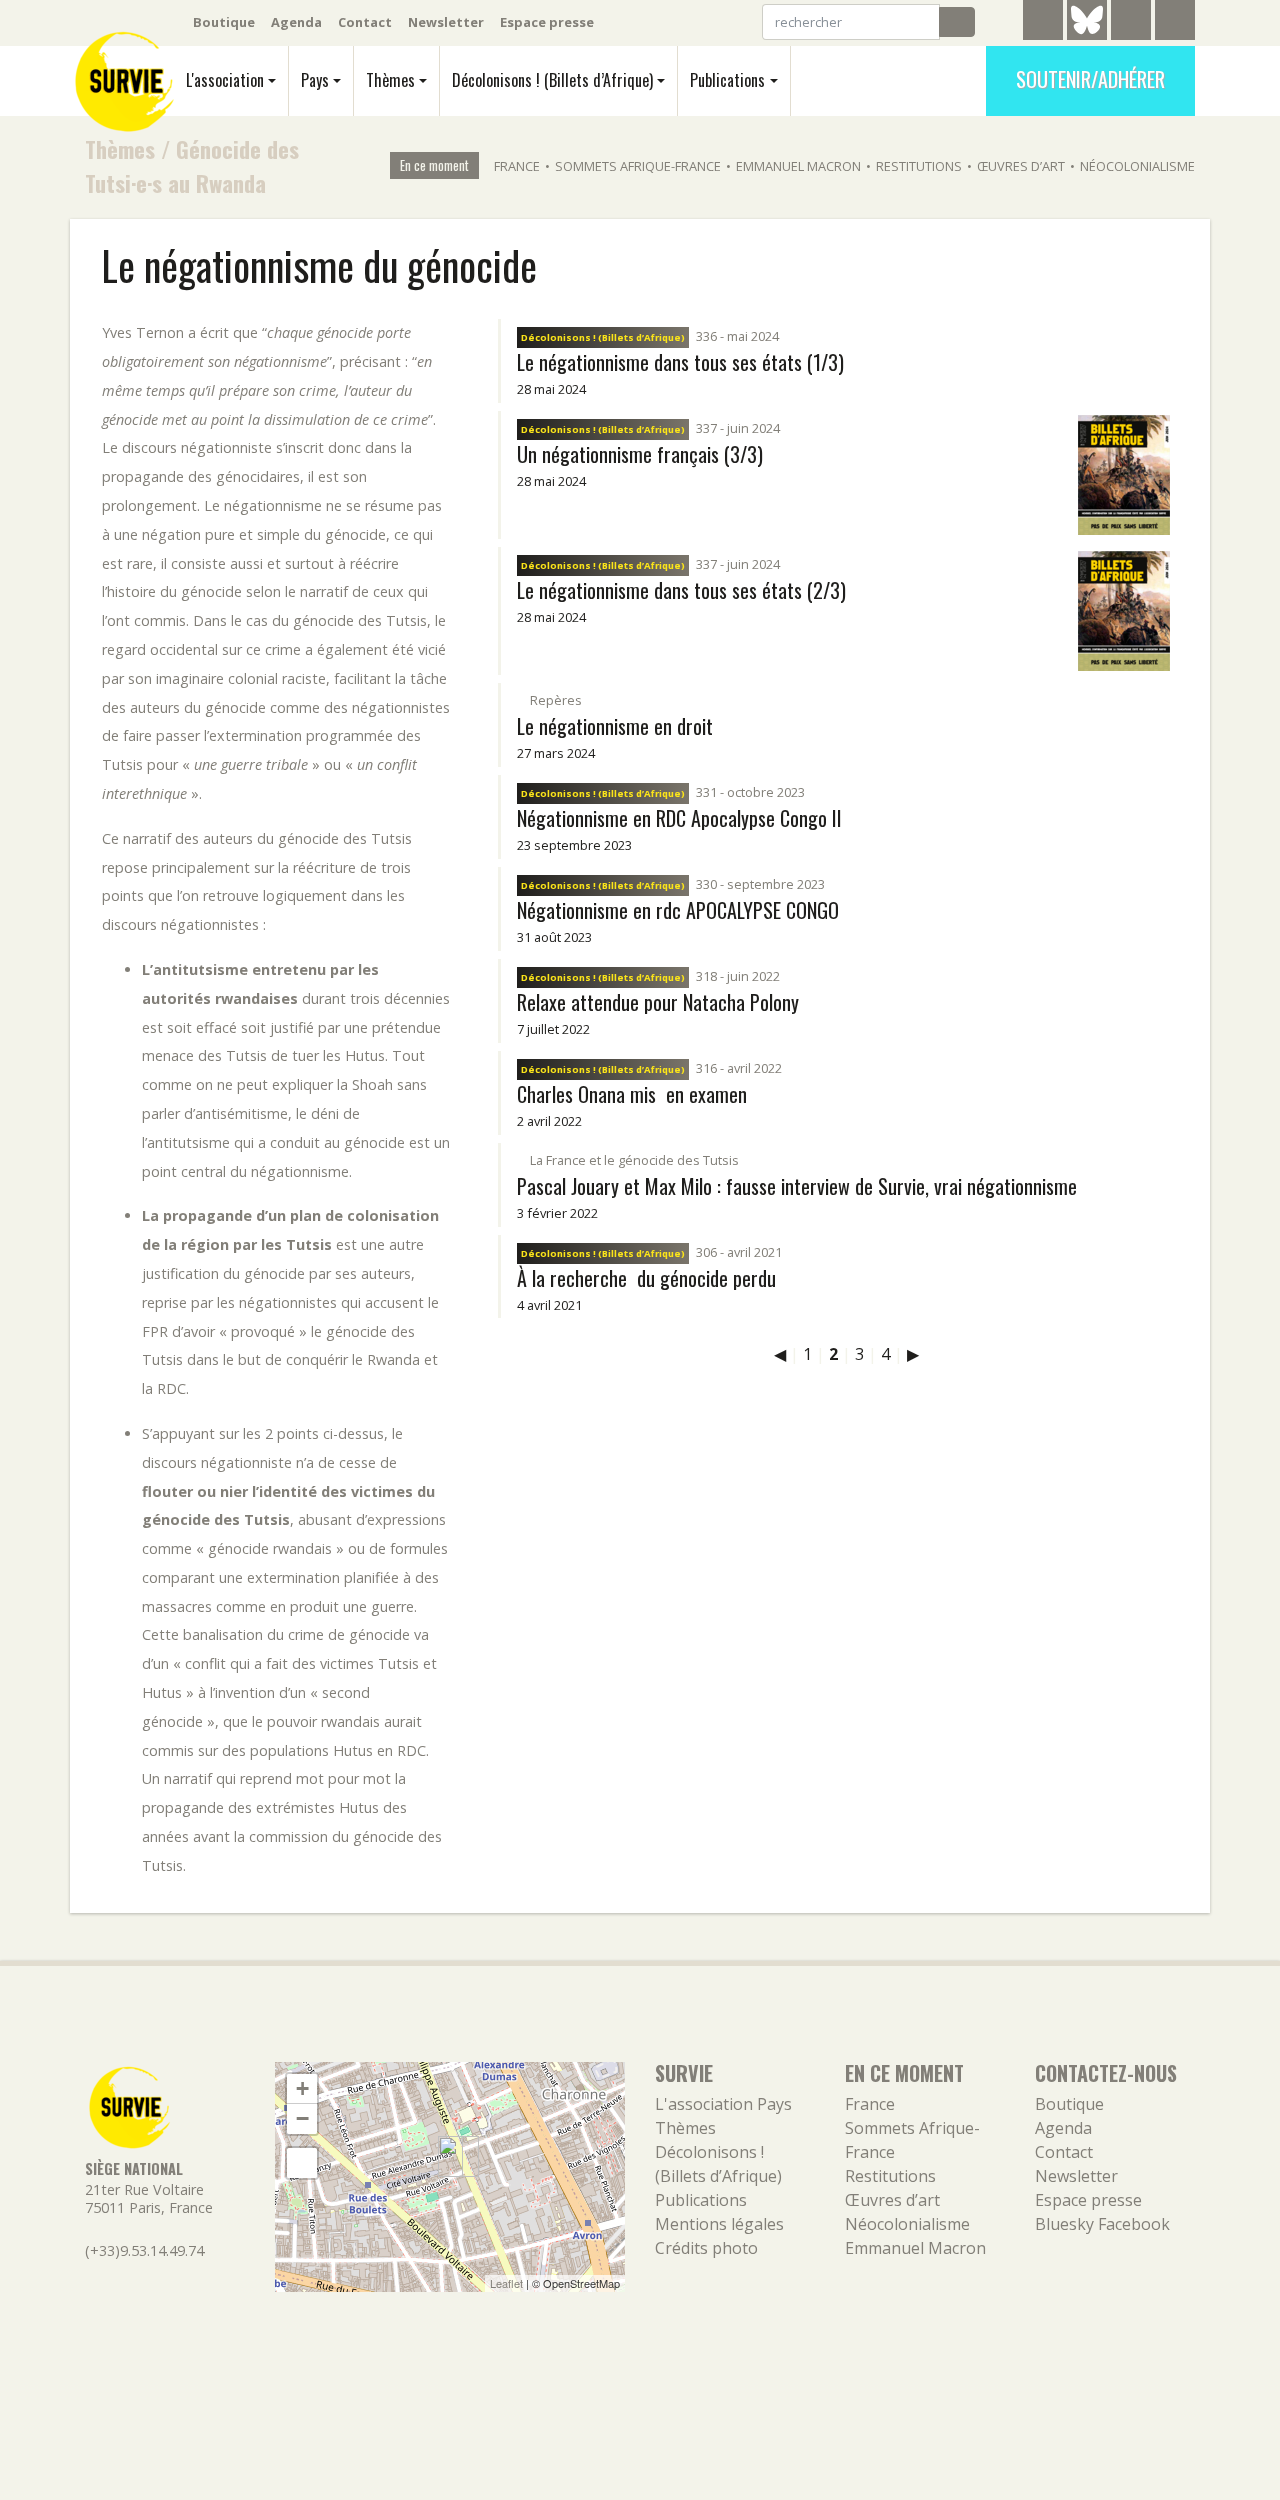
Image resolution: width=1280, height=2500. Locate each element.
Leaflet (506, 2283)
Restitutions (919, 166)
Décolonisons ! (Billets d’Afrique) (552, 80)
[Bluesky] (1087, 35)
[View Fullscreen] (302, 2163)
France (517, 166)
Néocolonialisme (1137, 166)
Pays (315, 80)
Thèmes (390, 80)
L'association (225, 80)
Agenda (296, 22)
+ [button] (302, 2088)
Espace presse (547, 22)
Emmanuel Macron (798, 166)
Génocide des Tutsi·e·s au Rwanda (192, 165)
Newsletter (446, 22)
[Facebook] (1131, 23)
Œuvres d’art (1021, 166)
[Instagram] (1175, 23)
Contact (365, 22)
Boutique (224, 22)
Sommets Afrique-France (638, 166)
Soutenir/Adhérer (1090, 79)
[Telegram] (1043, 23)
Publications (727, 80)
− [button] (302, 2118)
